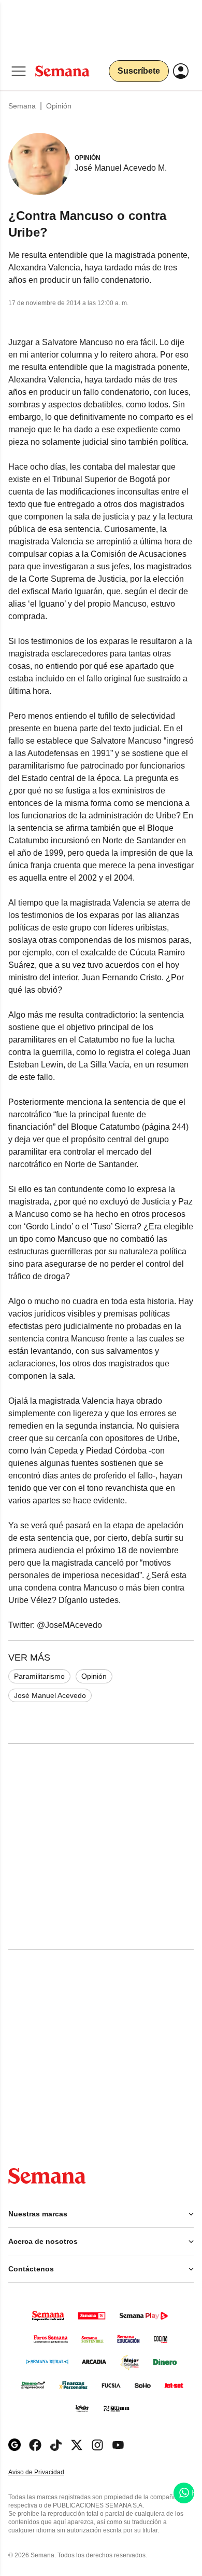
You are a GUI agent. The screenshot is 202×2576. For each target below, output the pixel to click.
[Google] (15, 2445)
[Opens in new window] (35, 2445)
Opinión (59, 106)
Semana (22, 106)
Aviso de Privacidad (47, 2472)
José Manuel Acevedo (50, 1695)
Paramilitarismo (39, 1676)
